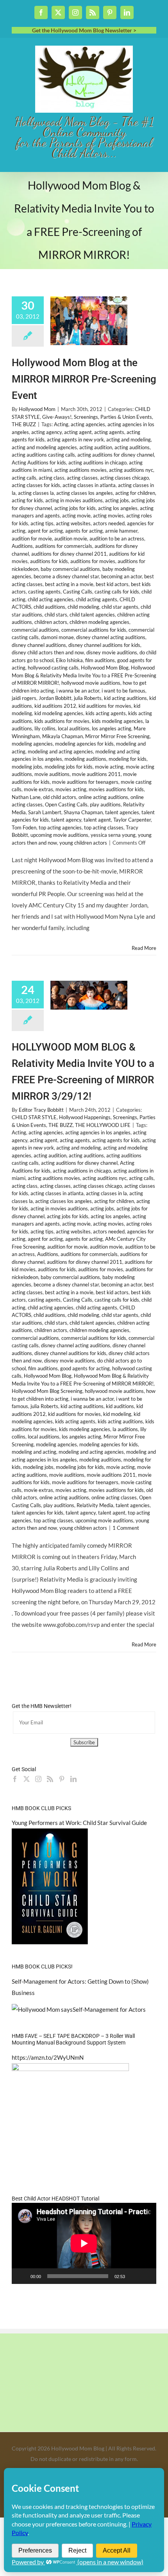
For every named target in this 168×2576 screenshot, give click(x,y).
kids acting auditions (120, 1421)
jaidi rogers (24, 698)
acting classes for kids (36, 485)
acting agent (78, 432)
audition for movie (32, 539)
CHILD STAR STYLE (34, 1117)
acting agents (109, 432)
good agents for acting (85, 1368)
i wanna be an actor (78, 691)
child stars (56, 615)
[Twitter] (27, 1779)
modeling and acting (34, 1452)
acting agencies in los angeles (98, 1132)
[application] (84, 2243)
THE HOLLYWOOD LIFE (103, 1125)
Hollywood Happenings (85, 1117)
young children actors (83, 843)
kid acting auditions (125, 698)
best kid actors (112, 584)
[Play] (22, 2276)
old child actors (60, 797)
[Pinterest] (62, 1779)
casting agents (44, 592)
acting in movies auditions (74, 500)
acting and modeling (129, 439)
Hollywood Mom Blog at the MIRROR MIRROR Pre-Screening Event (84, 379)
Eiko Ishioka (69, 660)
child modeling (83, 607)
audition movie (71, 539)
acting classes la (36, 493)
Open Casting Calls (66, 804)
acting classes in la (106, 1193)
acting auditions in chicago (97, 462)
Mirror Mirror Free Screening (117, 736)
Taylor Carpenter (132, 820)
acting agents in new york (75, 439)
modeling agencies (32, 744)
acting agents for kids (116, 1140)
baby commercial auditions (70, 569)
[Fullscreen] (146, 2276)
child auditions (49, 607)
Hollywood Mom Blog (105, 668)
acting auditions (132, 447)
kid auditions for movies (105, 706)
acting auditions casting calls (43, 455)
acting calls (24, 478)
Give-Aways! (57, 417)
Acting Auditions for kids (39, 462)
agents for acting (84, 531)
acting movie (76, 516)
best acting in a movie (69, 584)
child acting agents (97, 599)
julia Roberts (88, 698)
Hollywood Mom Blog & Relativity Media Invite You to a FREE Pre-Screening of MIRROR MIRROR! (84, 675)
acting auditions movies (80, 470)
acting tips (42, 523)
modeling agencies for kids (84, 744)
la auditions (125, 1429)
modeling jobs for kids (69, 767)
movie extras (38, 789)
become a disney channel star (66, 576)
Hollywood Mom (37, 409)
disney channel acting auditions (111, 637)
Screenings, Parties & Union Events (113, 417)
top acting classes (104, 827)
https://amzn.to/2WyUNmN (48, 2057)
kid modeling (117, 1414)
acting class (52, 478)
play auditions (105, 804)
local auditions (74, 728)
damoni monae (57, 637)
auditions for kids (49, 561)
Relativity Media (95, 1505)
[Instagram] (38, 1779)
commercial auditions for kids (94, 630)
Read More (144, 948)
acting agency (46, 432)
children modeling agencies (99, 622)
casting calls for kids (117, 592)
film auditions (100, 660)
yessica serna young (113, 835)
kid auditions (120, 1406)
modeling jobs (27, 767)
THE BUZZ (24, 424)
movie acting (109, 767)
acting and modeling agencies (44, 447)
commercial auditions (35, 630)
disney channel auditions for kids (104, 645)
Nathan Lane (26, 797)
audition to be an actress (117, 539)
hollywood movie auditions (91, 683)
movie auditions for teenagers (85, 782)
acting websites (73, 523)
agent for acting (45, 531)
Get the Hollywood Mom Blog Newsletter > (84, 30)
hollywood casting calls (53, 668)
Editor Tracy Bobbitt (41, 1110)
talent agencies (122, 812)
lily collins (45, 728)
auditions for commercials (64, 546)
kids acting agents (106, 713)
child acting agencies (51, 599)
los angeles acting (112, 728)
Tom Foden (24, 827)
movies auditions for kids (116, 789)
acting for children (135, 493)
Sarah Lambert (45, 812)
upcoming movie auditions (59, 835)
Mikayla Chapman (63, 736)
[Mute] (134, 2276)
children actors (51, 622)
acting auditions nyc (131, 470)
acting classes (82, 478)
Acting (61, 424)
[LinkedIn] (73, 1779)
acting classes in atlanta (89, 485)
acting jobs (117, 500)
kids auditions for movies (62, 721)
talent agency (66, 820)
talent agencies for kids (38, 1513)
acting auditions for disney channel (116, 455)
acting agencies (88, 424)
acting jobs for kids (75, 508)
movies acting (71, 789)
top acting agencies (60, 827)
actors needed (109, 523)
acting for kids (27, 500)
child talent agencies (92, 615)
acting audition (96, 447)
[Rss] (50, 1779)
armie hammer (121, 531)
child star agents (120, 607)
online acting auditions (103, 797)
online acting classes (114, 1497)
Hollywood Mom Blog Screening (47, 1391)
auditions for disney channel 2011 (69, 554)
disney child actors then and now (48, 652)
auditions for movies (93, 561)
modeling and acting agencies (60, 751)
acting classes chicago (124, 478)
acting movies (108, 516)
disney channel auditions (39, 645)
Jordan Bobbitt (55, 698)
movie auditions (52, 774)
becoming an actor (122, 576)
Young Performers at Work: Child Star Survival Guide (79, 1823)
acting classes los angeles (85, 493)
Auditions (22, 546)
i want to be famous (123, 691)
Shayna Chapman (83, 812)
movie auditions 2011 (96, 774)
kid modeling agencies (59, 713)
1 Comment (126, 1528)
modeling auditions (85, 759)
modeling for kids (128, 759)
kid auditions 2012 (55, 706)
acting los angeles (118, 508)
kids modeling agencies (117, 721)
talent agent (97, 820)
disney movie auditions (112, 652)
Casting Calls (78, 592)
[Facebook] (15, 1779)
